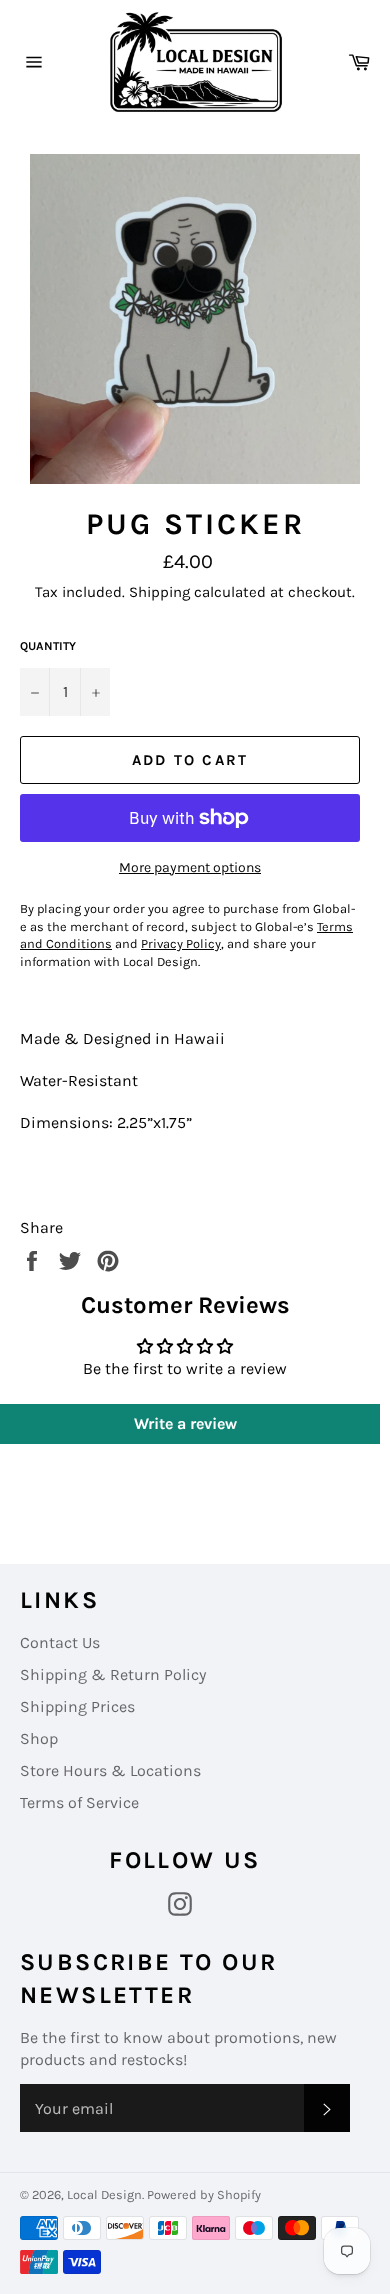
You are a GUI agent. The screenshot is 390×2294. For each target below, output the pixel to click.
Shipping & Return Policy (113, 1674)
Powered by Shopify (204, 2194)
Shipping (159, 592)
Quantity (48, 646)
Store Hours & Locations (110, 1770)
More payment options (190, 867)
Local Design (104, 2194)
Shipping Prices (77, 1706)
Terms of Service (79, 1802)
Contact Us (60, 1642)
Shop (39, 1738)
